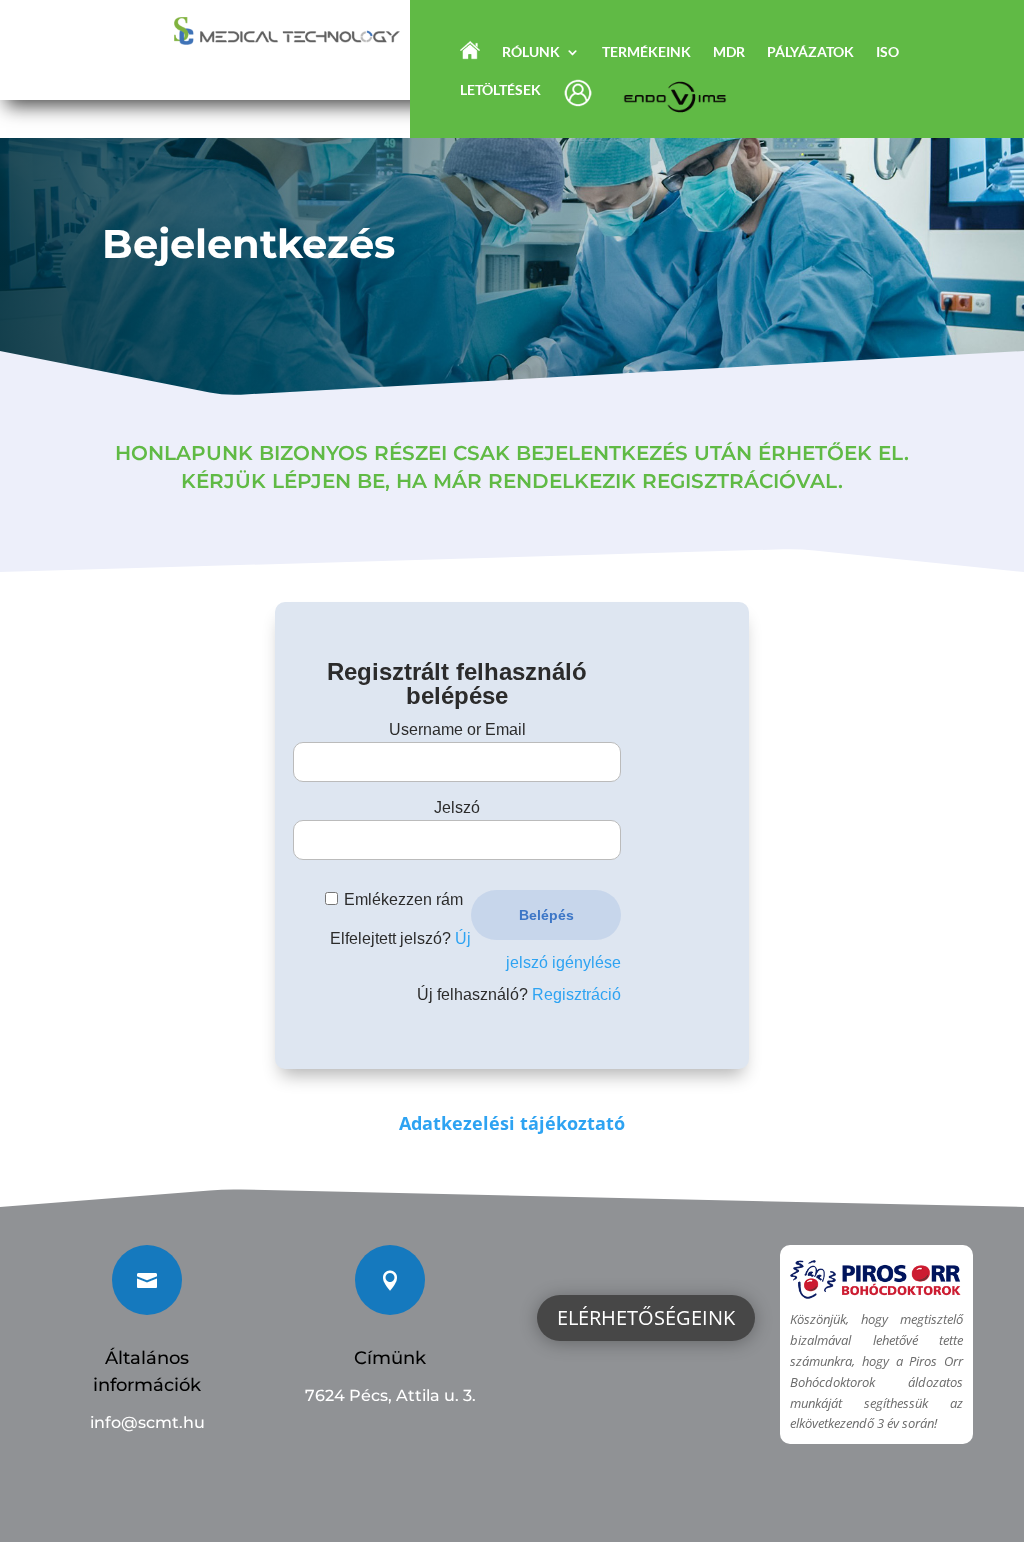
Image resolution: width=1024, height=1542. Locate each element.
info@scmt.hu (147, 1422)
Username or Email (457, 729)
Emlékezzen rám (403, 899)
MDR (729, 52)
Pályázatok (810, 52)
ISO (887, 52)
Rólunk (531, 52)
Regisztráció (576, 994)
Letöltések (500, 90)
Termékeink (646, 52)
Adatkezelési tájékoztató (512, 1123)
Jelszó (457, 807)
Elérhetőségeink (646, 1317)
